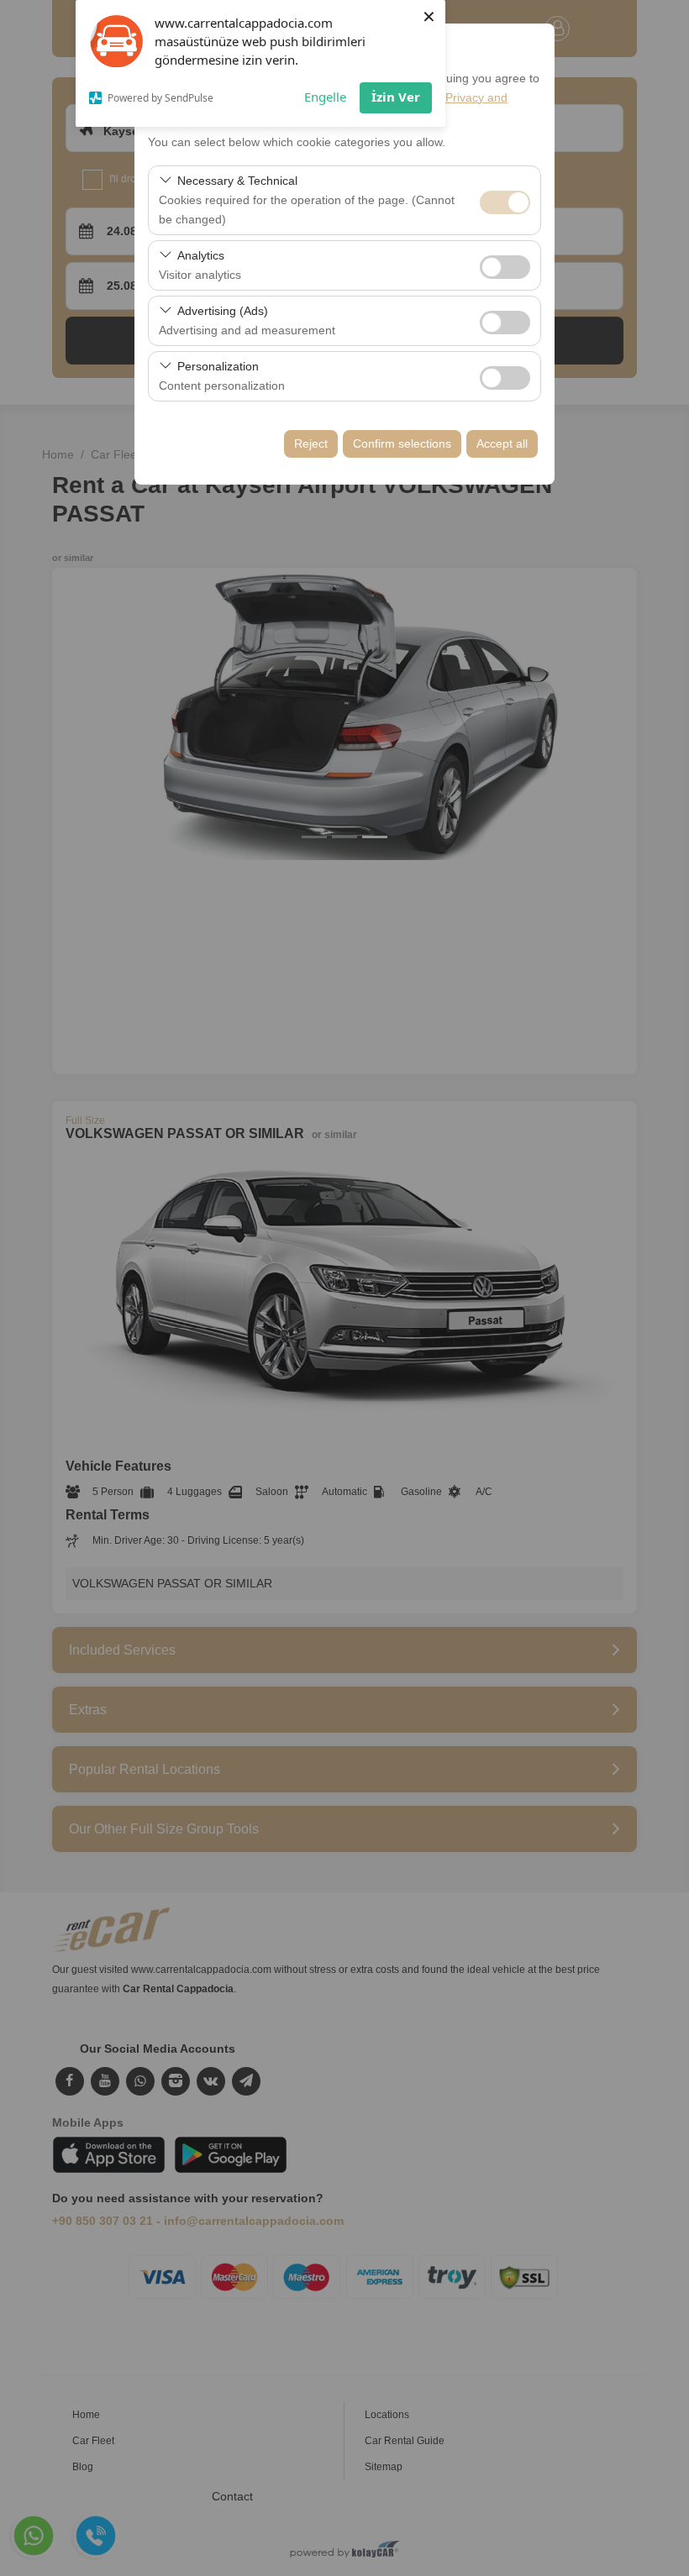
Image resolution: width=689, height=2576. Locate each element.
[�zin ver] (505, 265)
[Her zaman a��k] (505, 200)
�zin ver (505, 267)
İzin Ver (396, 97)
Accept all (502, 443)
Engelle (325, 97)
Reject (311, 443)
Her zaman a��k (505, 202)
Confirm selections (402, 443)
